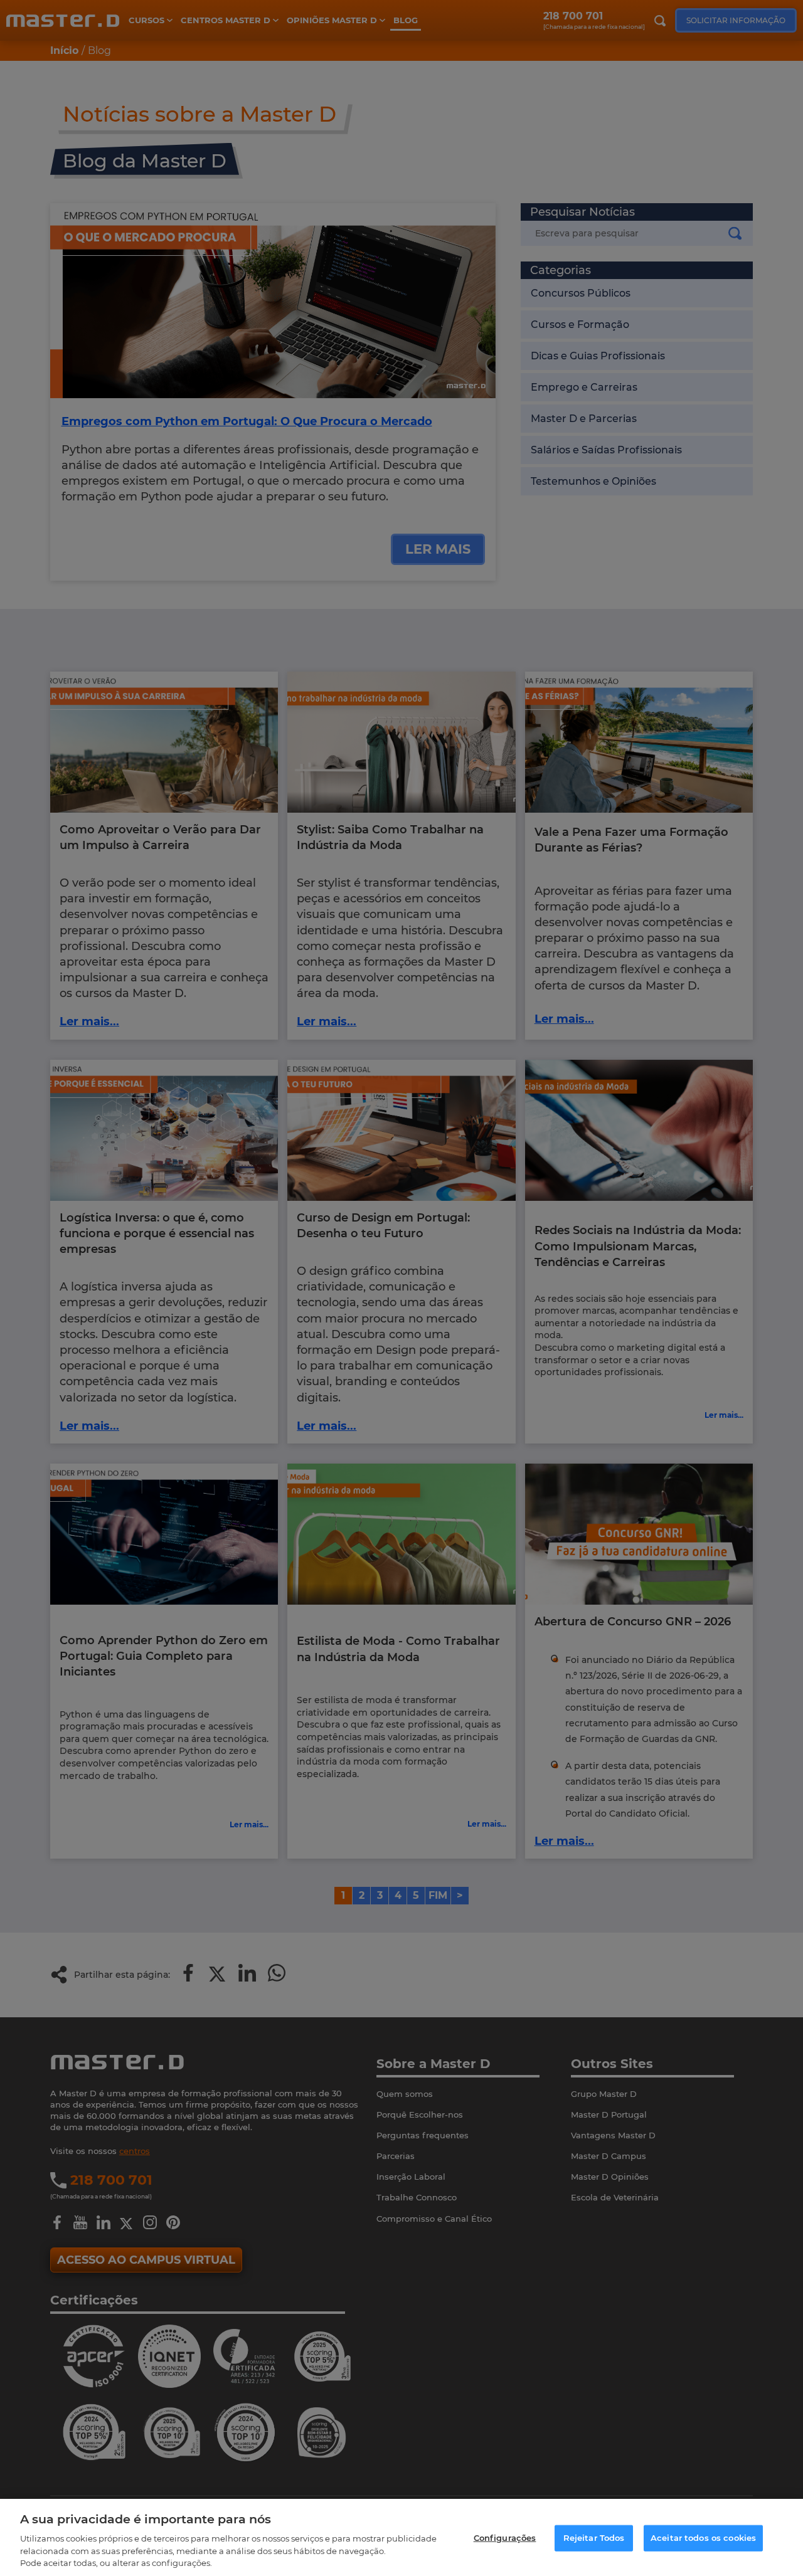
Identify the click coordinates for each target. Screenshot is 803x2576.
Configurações (505, 2538)
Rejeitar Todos (594, 2538)
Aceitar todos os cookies (703, 2538)
